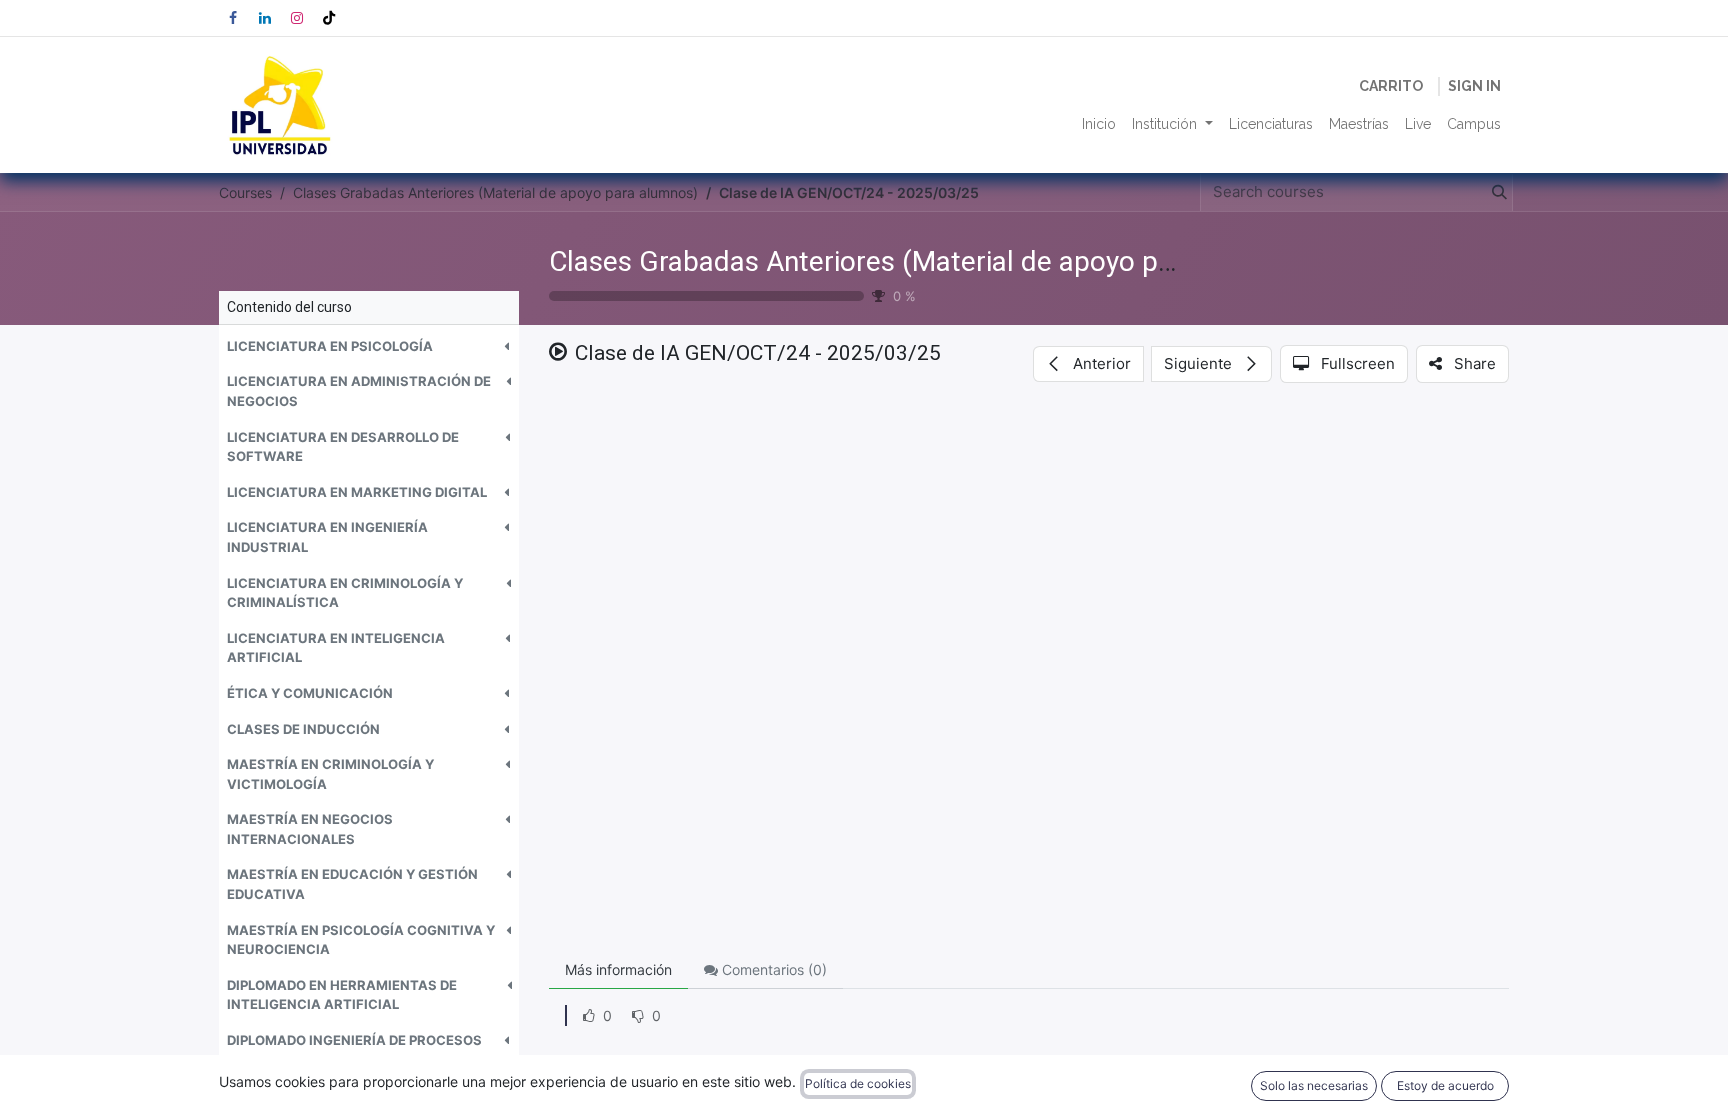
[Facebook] (233, 18)
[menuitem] (1099, 124)
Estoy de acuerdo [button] (1445, 1085)
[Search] (1495, 192)
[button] (369, 347)
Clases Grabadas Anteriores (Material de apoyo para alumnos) (934, 261)
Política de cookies (858, 1083)
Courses (245, 192)
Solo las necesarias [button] (1314, 1085)
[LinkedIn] (265, 18)
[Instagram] (297, 18)
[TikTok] (329, 18)
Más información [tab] (618, 969)
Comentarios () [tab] (772, 969)
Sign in (1474, 86)
